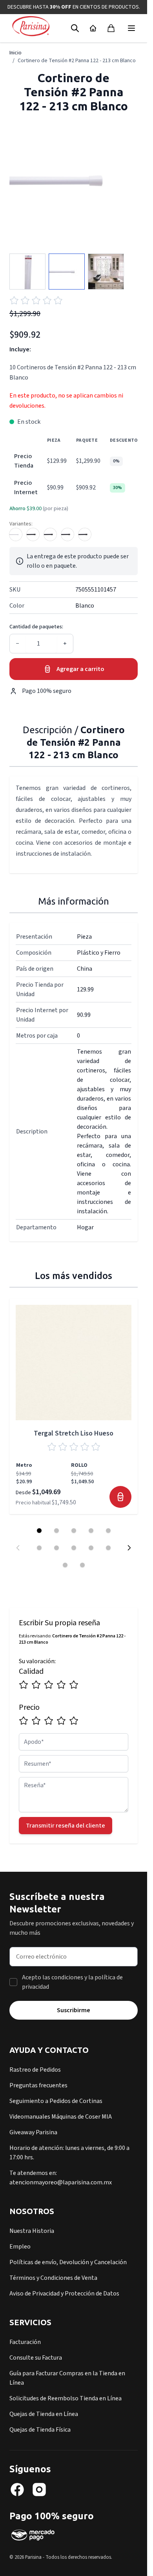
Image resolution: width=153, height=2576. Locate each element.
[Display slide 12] (82, 1565)
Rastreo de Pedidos (35, 2070)
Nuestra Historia (32, 2231)
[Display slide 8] (74, 1548)
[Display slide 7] (56, 1548)
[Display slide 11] (65, 1565)
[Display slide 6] (39, 1548)
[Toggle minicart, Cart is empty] (111, 28)
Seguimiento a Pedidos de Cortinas (56, 2101)
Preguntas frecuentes (38, 2085)
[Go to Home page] (31, 27)
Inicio (15, 53)
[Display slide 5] (108, 1531)
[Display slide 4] (91, 1531)
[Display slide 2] (56, 1531)
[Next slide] (129, 1548)
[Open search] (75, 28)
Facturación (25, 2342)
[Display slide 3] (74, 1531)
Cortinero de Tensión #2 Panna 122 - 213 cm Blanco (77, 61)
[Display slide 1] (39, 1531)
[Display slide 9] (91, 1548)
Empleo (20, 2247)
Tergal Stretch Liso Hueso (74, 1433)
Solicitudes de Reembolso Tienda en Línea (66, 2398)
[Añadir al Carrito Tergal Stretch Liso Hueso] (120, 1497)
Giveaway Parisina (33, 2132)
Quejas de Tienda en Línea (44, 2414)
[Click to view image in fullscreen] (74, 180)
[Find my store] (93, 28)
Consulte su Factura (36, 2358)
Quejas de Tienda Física (40, 2430)
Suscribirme (74, 2010)
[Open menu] (131, 28)
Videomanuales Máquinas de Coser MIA (61, 2117)
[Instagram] (39, 2490)
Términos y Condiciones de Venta (53, 2278)
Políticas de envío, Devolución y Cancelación (68, 2262)
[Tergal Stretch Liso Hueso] (74, 1363)
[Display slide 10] (108, 1548)
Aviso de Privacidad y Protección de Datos (64, 2294)
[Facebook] (17, 2490)
